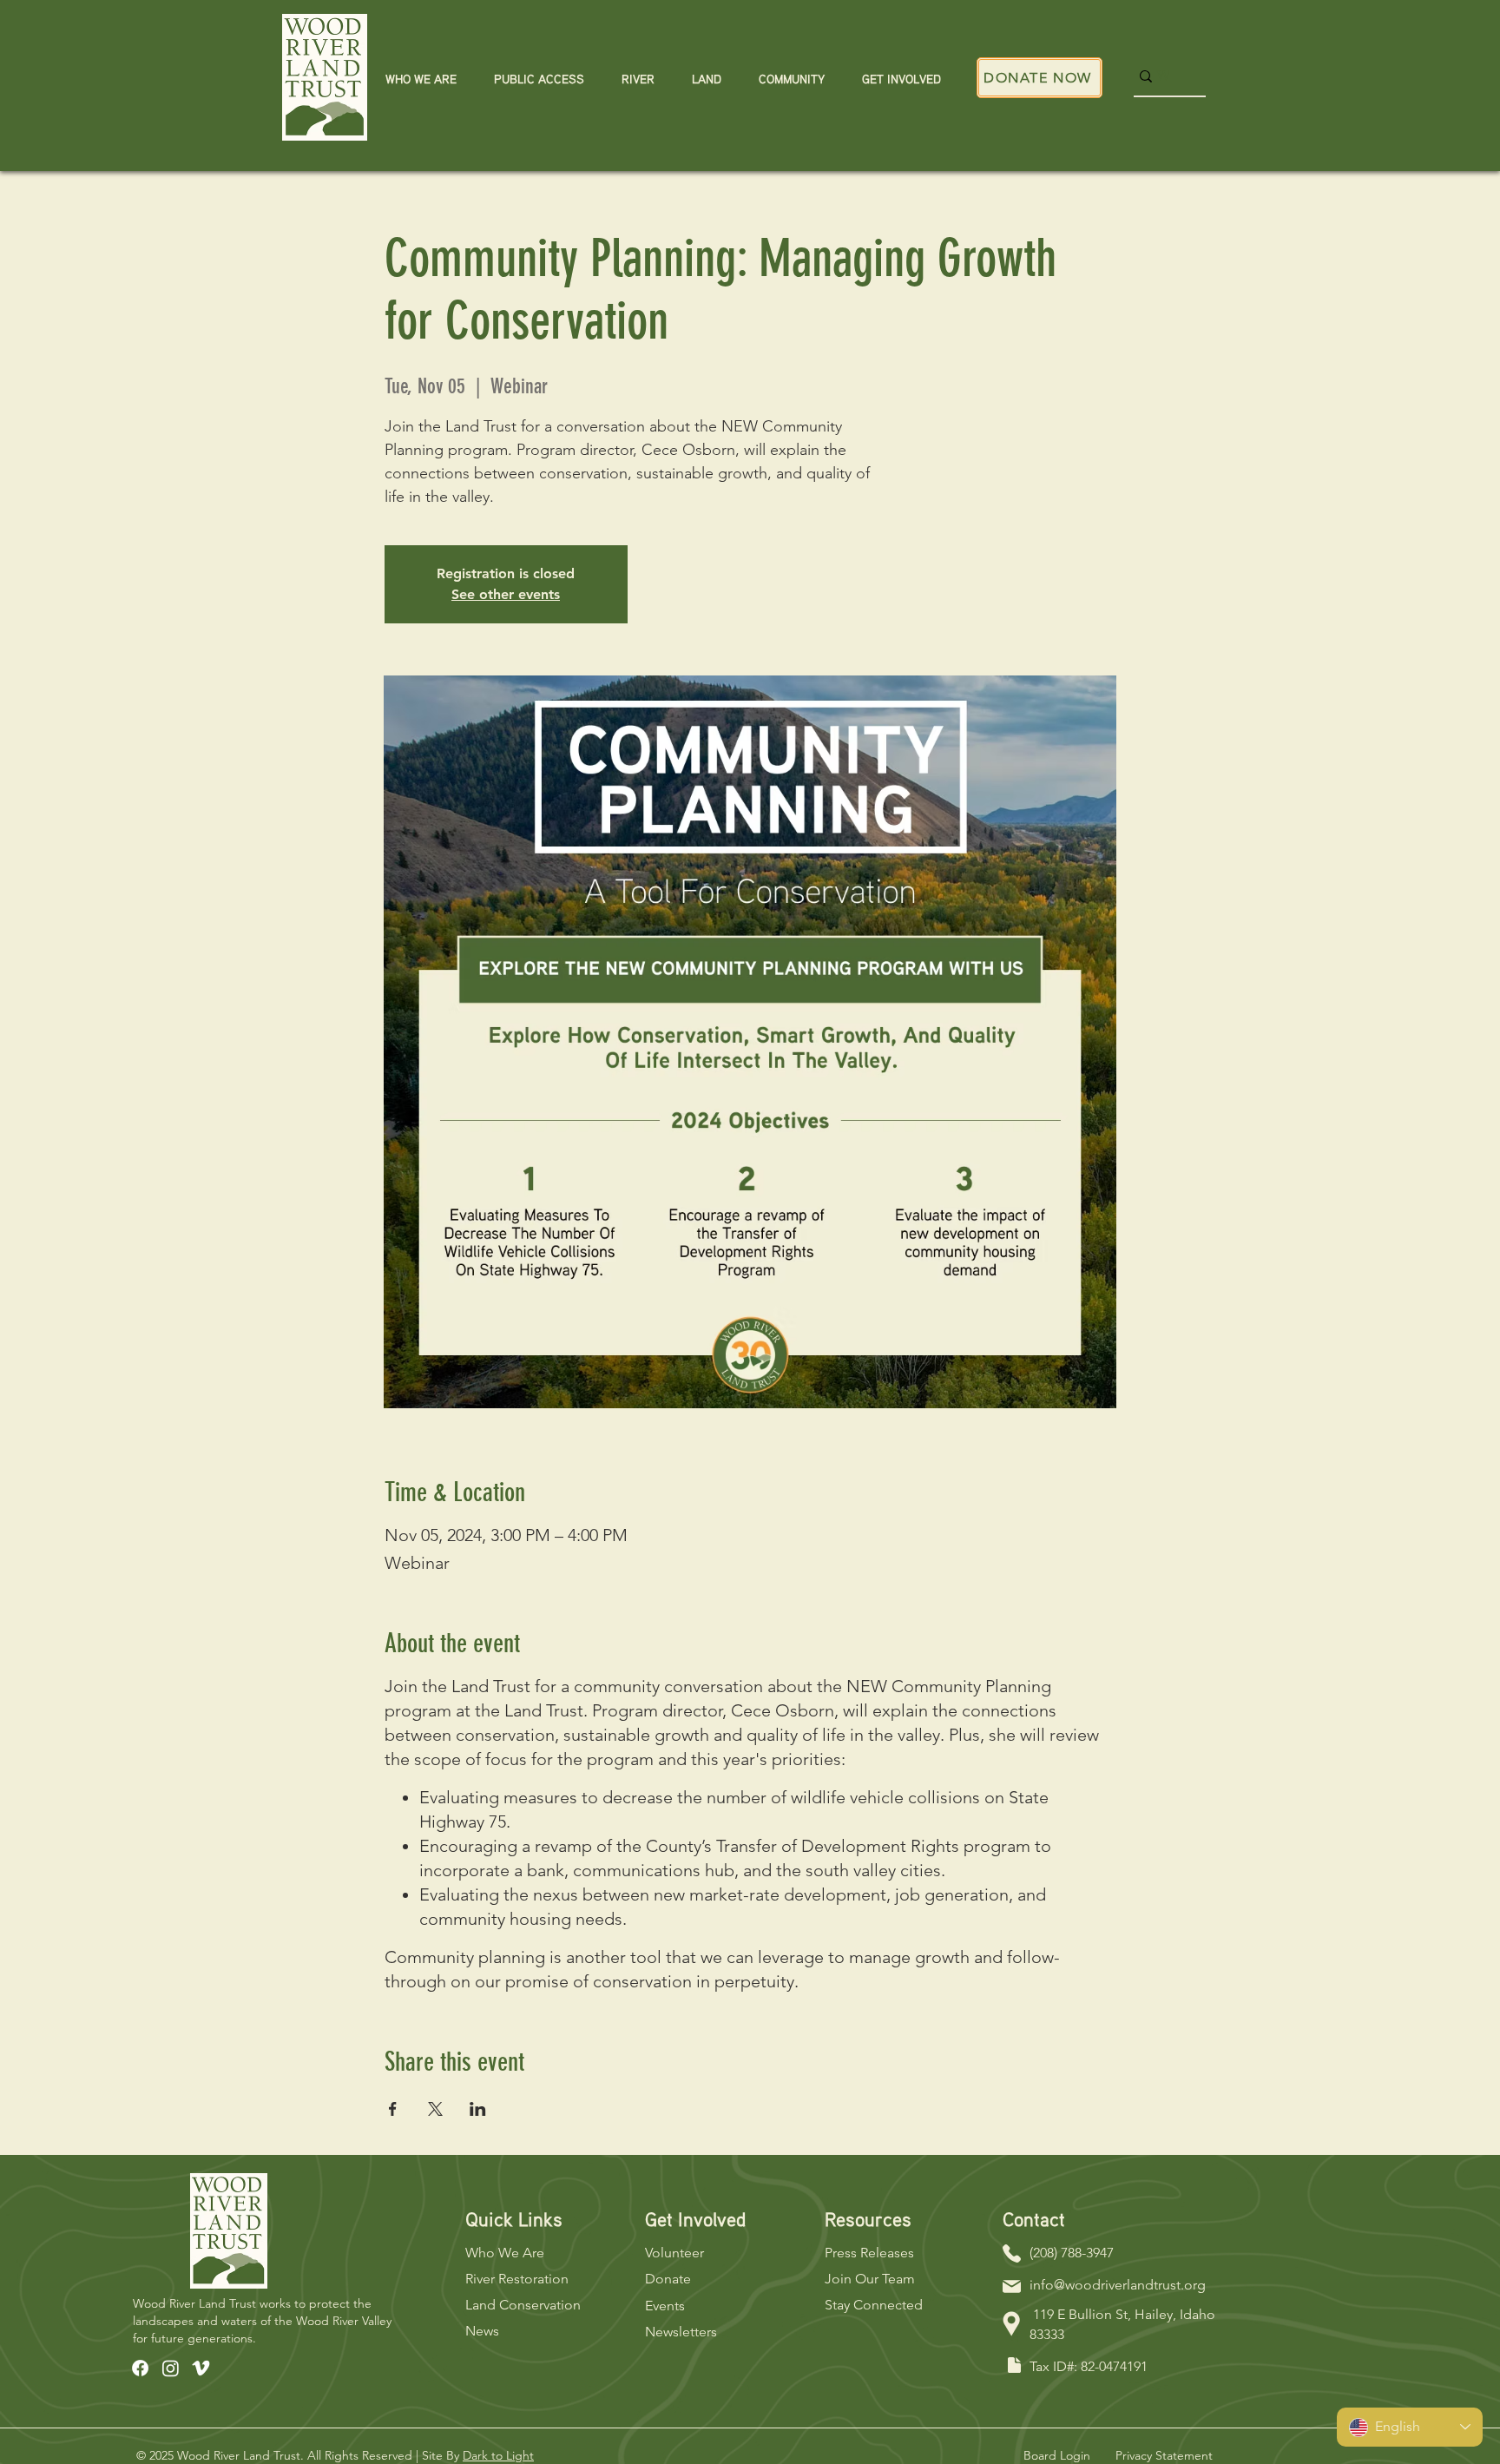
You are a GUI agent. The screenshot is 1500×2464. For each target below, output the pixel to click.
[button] (421, 79)
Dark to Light (498, 2455)
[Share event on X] (435, 2109)
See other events (506, 594)
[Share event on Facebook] (393, 2109)
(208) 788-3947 (1072, 2253)
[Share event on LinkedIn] (478, 2109)
